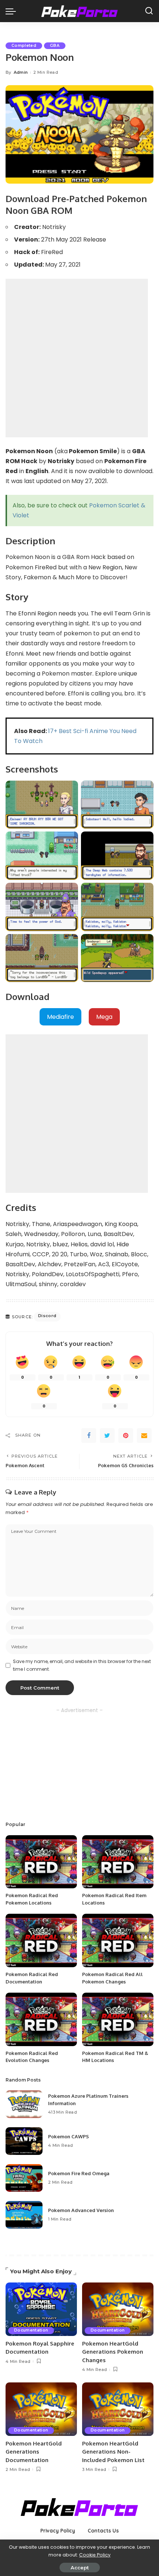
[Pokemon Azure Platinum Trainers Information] (24, 2104)
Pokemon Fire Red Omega (79, 2173)
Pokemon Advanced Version (81, 2210)
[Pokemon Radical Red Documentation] (41, 1940)
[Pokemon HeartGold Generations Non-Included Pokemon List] (118, 2409)
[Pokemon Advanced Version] (24, 2215)
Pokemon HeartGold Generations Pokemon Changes (113, 2352)
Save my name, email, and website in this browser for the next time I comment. (82, 1665)
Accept (80, 2568)
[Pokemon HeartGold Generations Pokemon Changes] (118, 2309)
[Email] (144, 1435)
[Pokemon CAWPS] (24, 2141)
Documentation (31, 2330)
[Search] (149, 11)
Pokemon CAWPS (68, 2136)
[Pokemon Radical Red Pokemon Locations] (41, 1862)
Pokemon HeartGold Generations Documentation (34, 2452)
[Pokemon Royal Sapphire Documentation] (41, 2309)
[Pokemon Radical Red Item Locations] (118, 1862)
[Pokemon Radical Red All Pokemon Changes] (118, 1940)
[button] (60, 1017)
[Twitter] (107, 1435)
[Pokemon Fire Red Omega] (24, 2178)
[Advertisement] (79, 358)
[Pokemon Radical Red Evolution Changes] (41, 2019)
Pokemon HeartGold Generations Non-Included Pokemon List (113, 2452)
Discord (47, 1316)
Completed (24, 46)
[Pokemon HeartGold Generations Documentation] (41, 2409)
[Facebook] (89, 1435)
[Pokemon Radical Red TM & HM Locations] (118, 2019)
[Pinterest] (126, 1435)
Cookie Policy (95, 2555)
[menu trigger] (13, 11)
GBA (55, 46)
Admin (21, 72)
